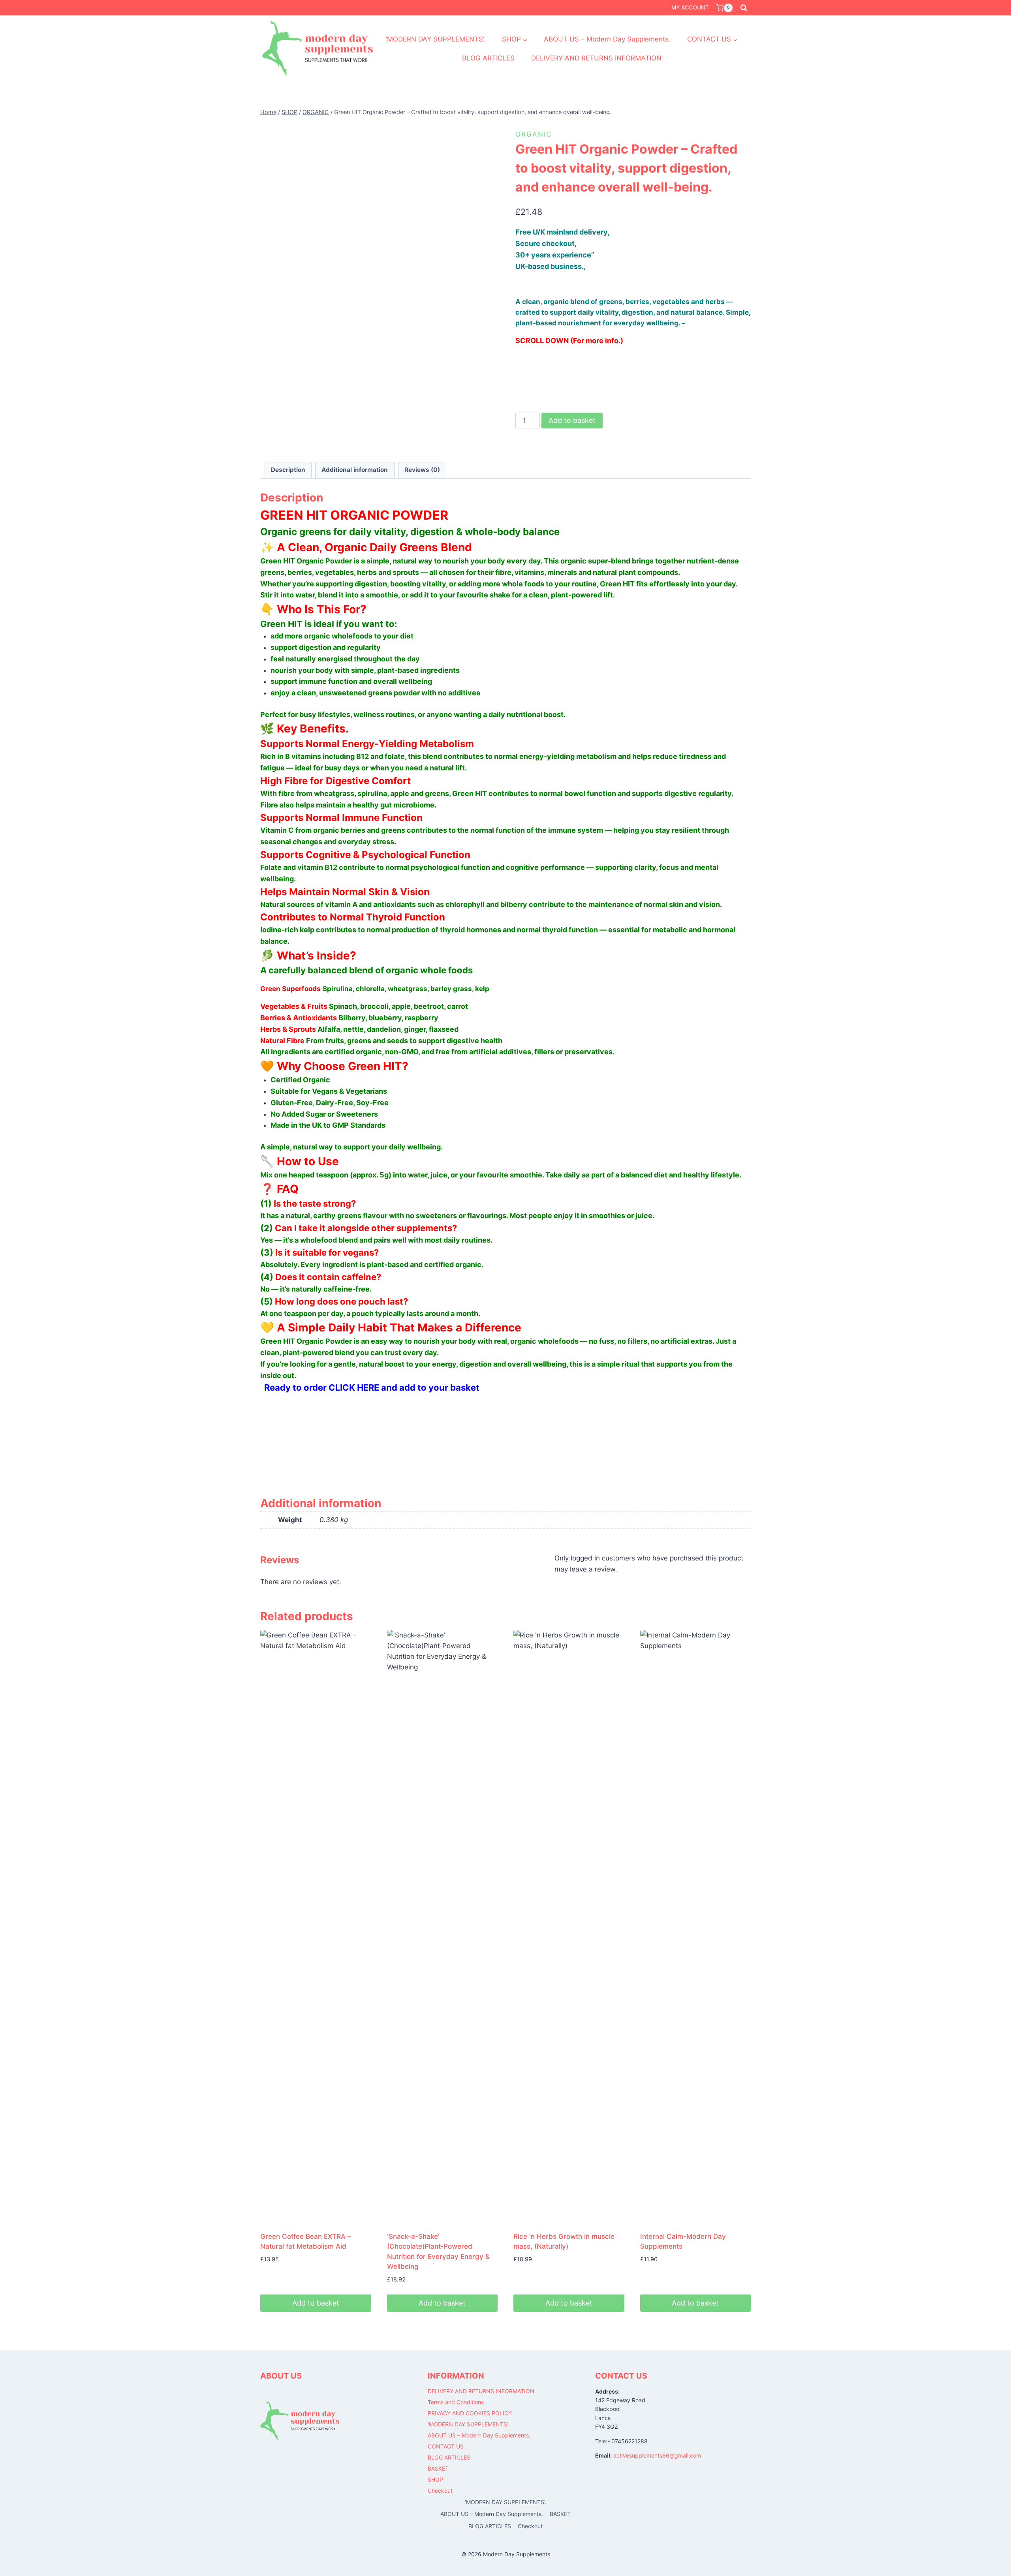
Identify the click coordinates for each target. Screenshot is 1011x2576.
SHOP (435, 2479)
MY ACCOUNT (690, 7)
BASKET (438, 2468)
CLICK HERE (354, 1388)
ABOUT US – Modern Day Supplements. (607, 39)
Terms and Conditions (456, 2402)
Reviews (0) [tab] (422, 470)
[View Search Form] (744, 8)
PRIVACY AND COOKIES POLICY (470, 2413)
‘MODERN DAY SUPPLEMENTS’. (436, 39)
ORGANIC (534, 134)
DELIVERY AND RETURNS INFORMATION (596, 58)
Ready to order (293, 1388)
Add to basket (572, 420)
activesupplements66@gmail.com (657, 2455)
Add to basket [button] (316, 2303)
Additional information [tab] (355, 470)
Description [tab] (288, 470)
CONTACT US (446, 2446)
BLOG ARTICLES (488, 58)
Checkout (440, 2491)
